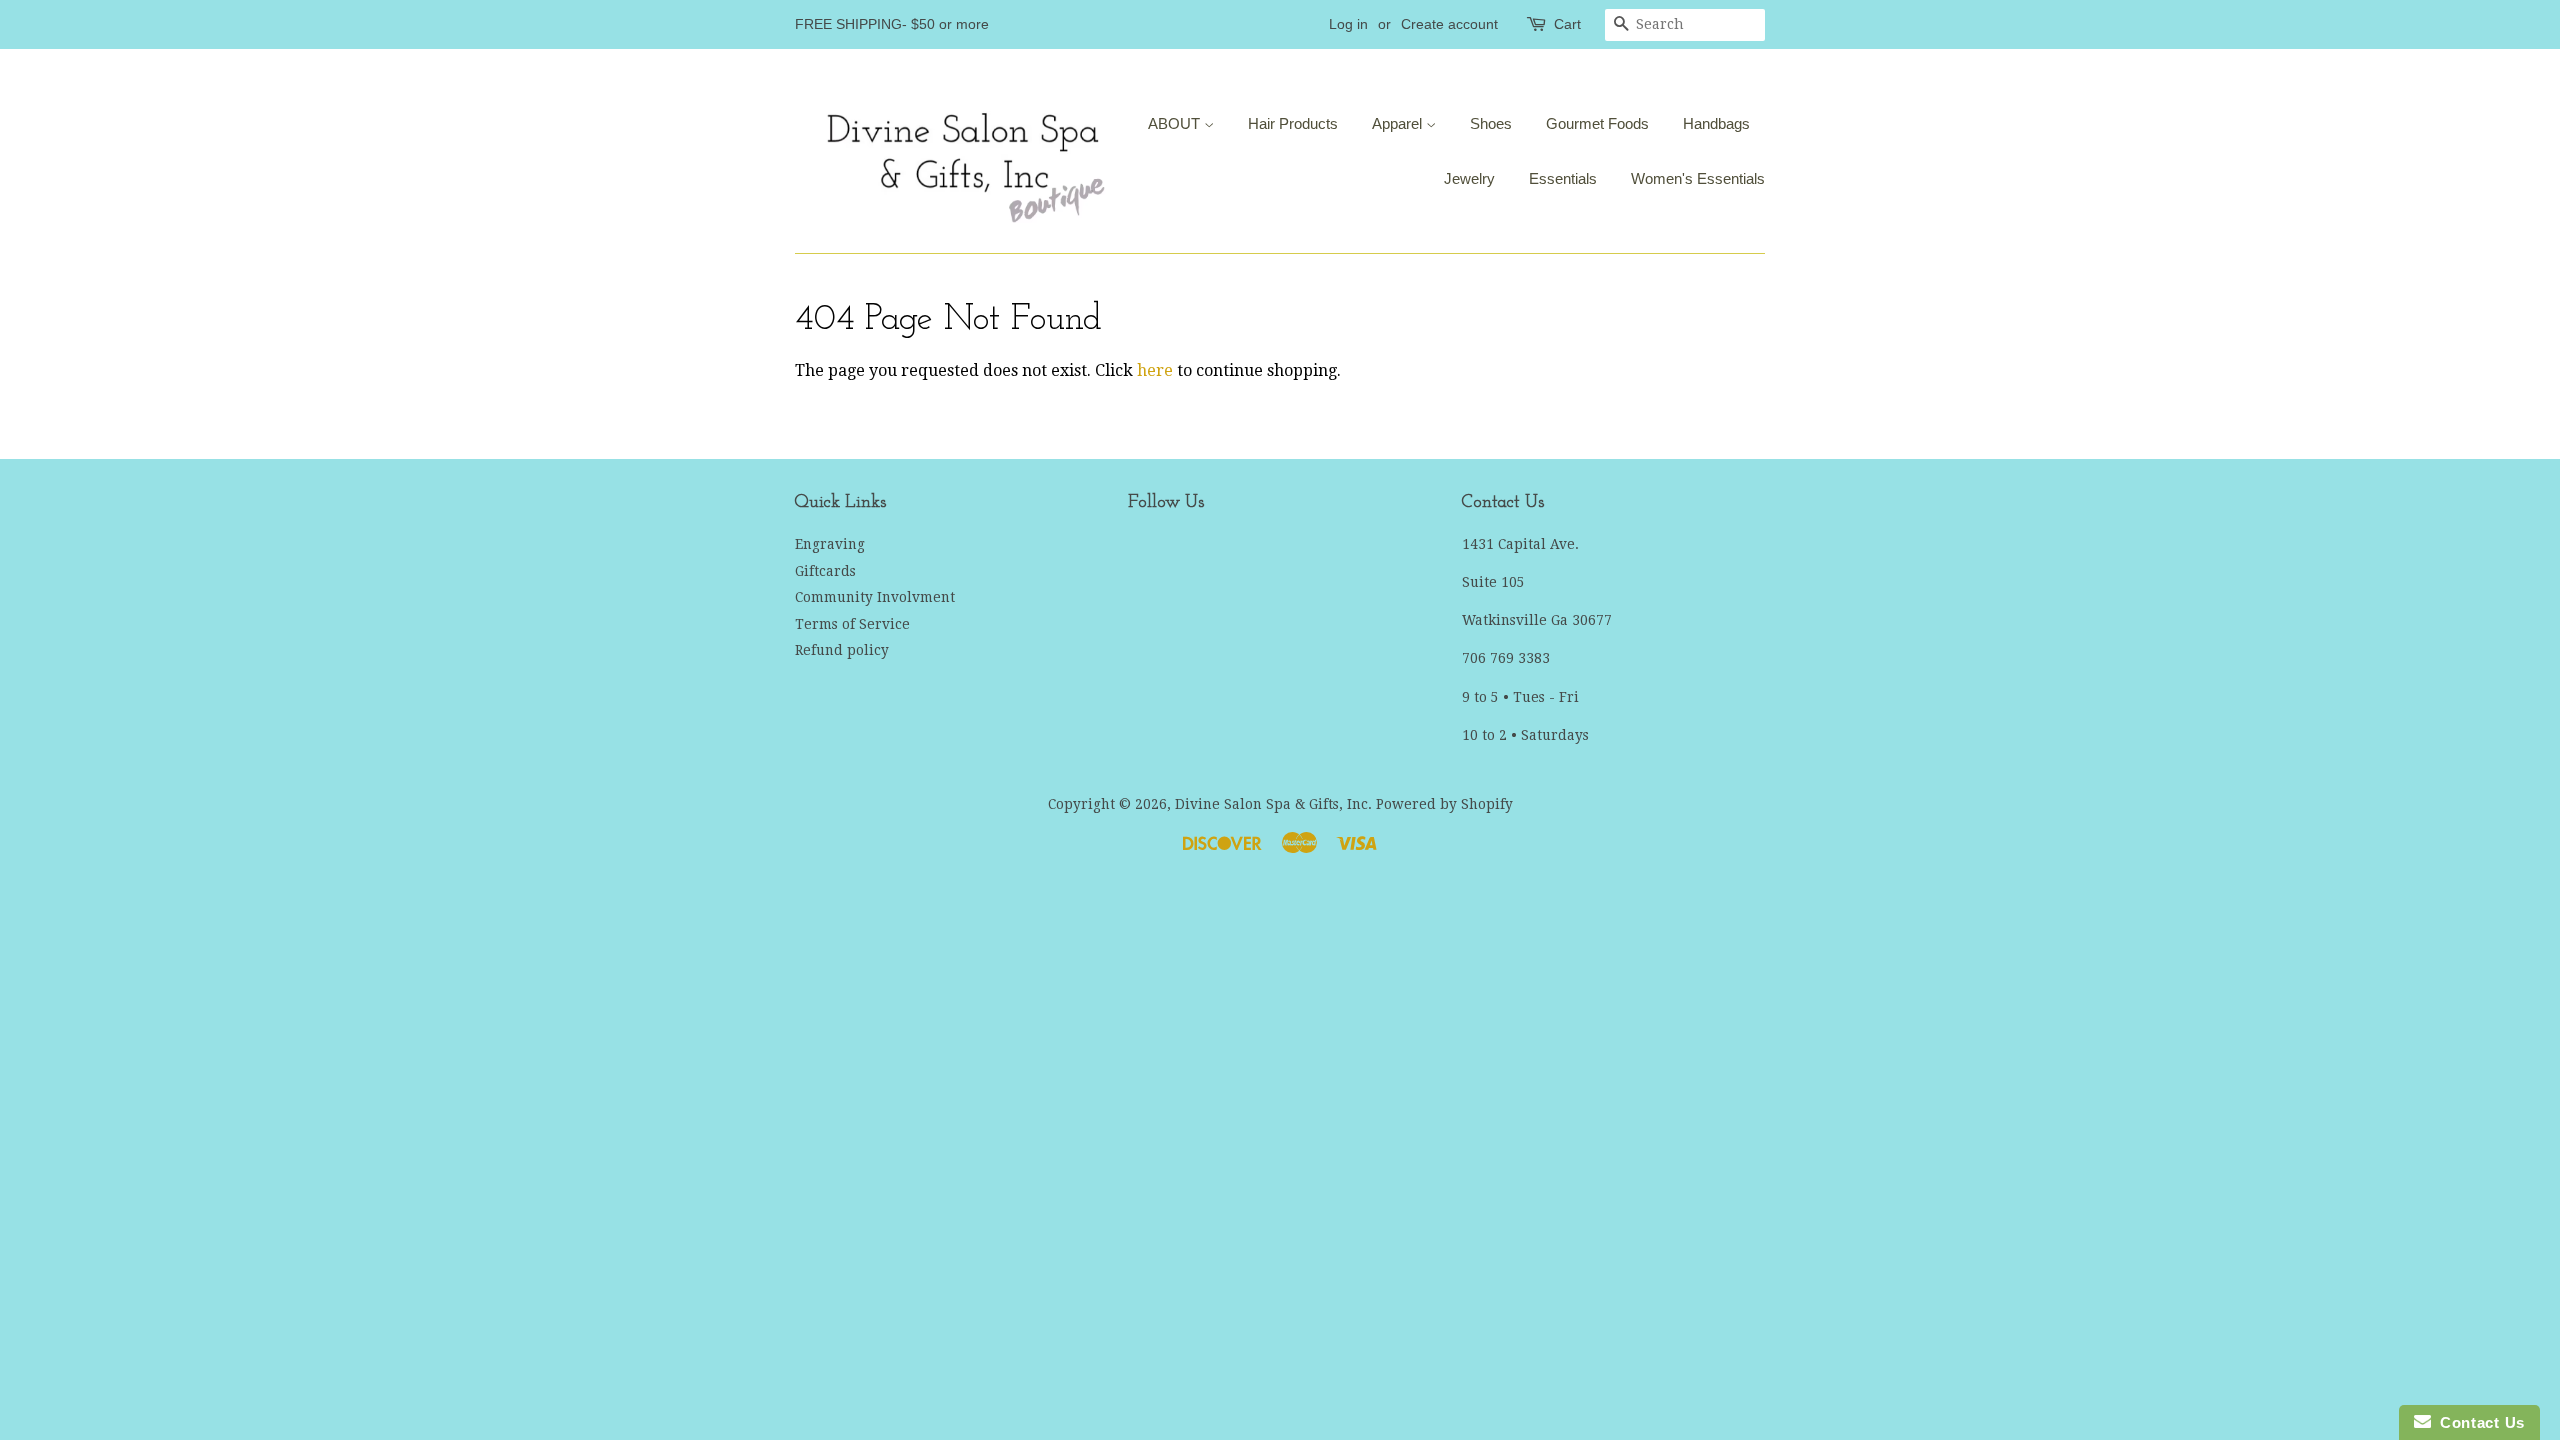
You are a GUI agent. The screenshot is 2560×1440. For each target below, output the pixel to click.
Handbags (1716, 123)
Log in (1348, 24)
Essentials (1563, 178)
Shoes (1491, 123)
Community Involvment (875, 597)
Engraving (830, 544)
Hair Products (1293, 123)
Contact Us (2478, 1422)
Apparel (1399, 123)
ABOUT (1176, 123)
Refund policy (842, 650)
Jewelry (1469, 178)
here (1155, 370)
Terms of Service (852, 624)
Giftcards (825, 571)
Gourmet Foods (1597, 123)
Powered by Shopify (1444, 804)
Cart (1567, 24)
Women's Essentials (1698, 178)
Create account (1449, 24)
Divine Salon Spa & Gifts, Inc (1271, 804)
